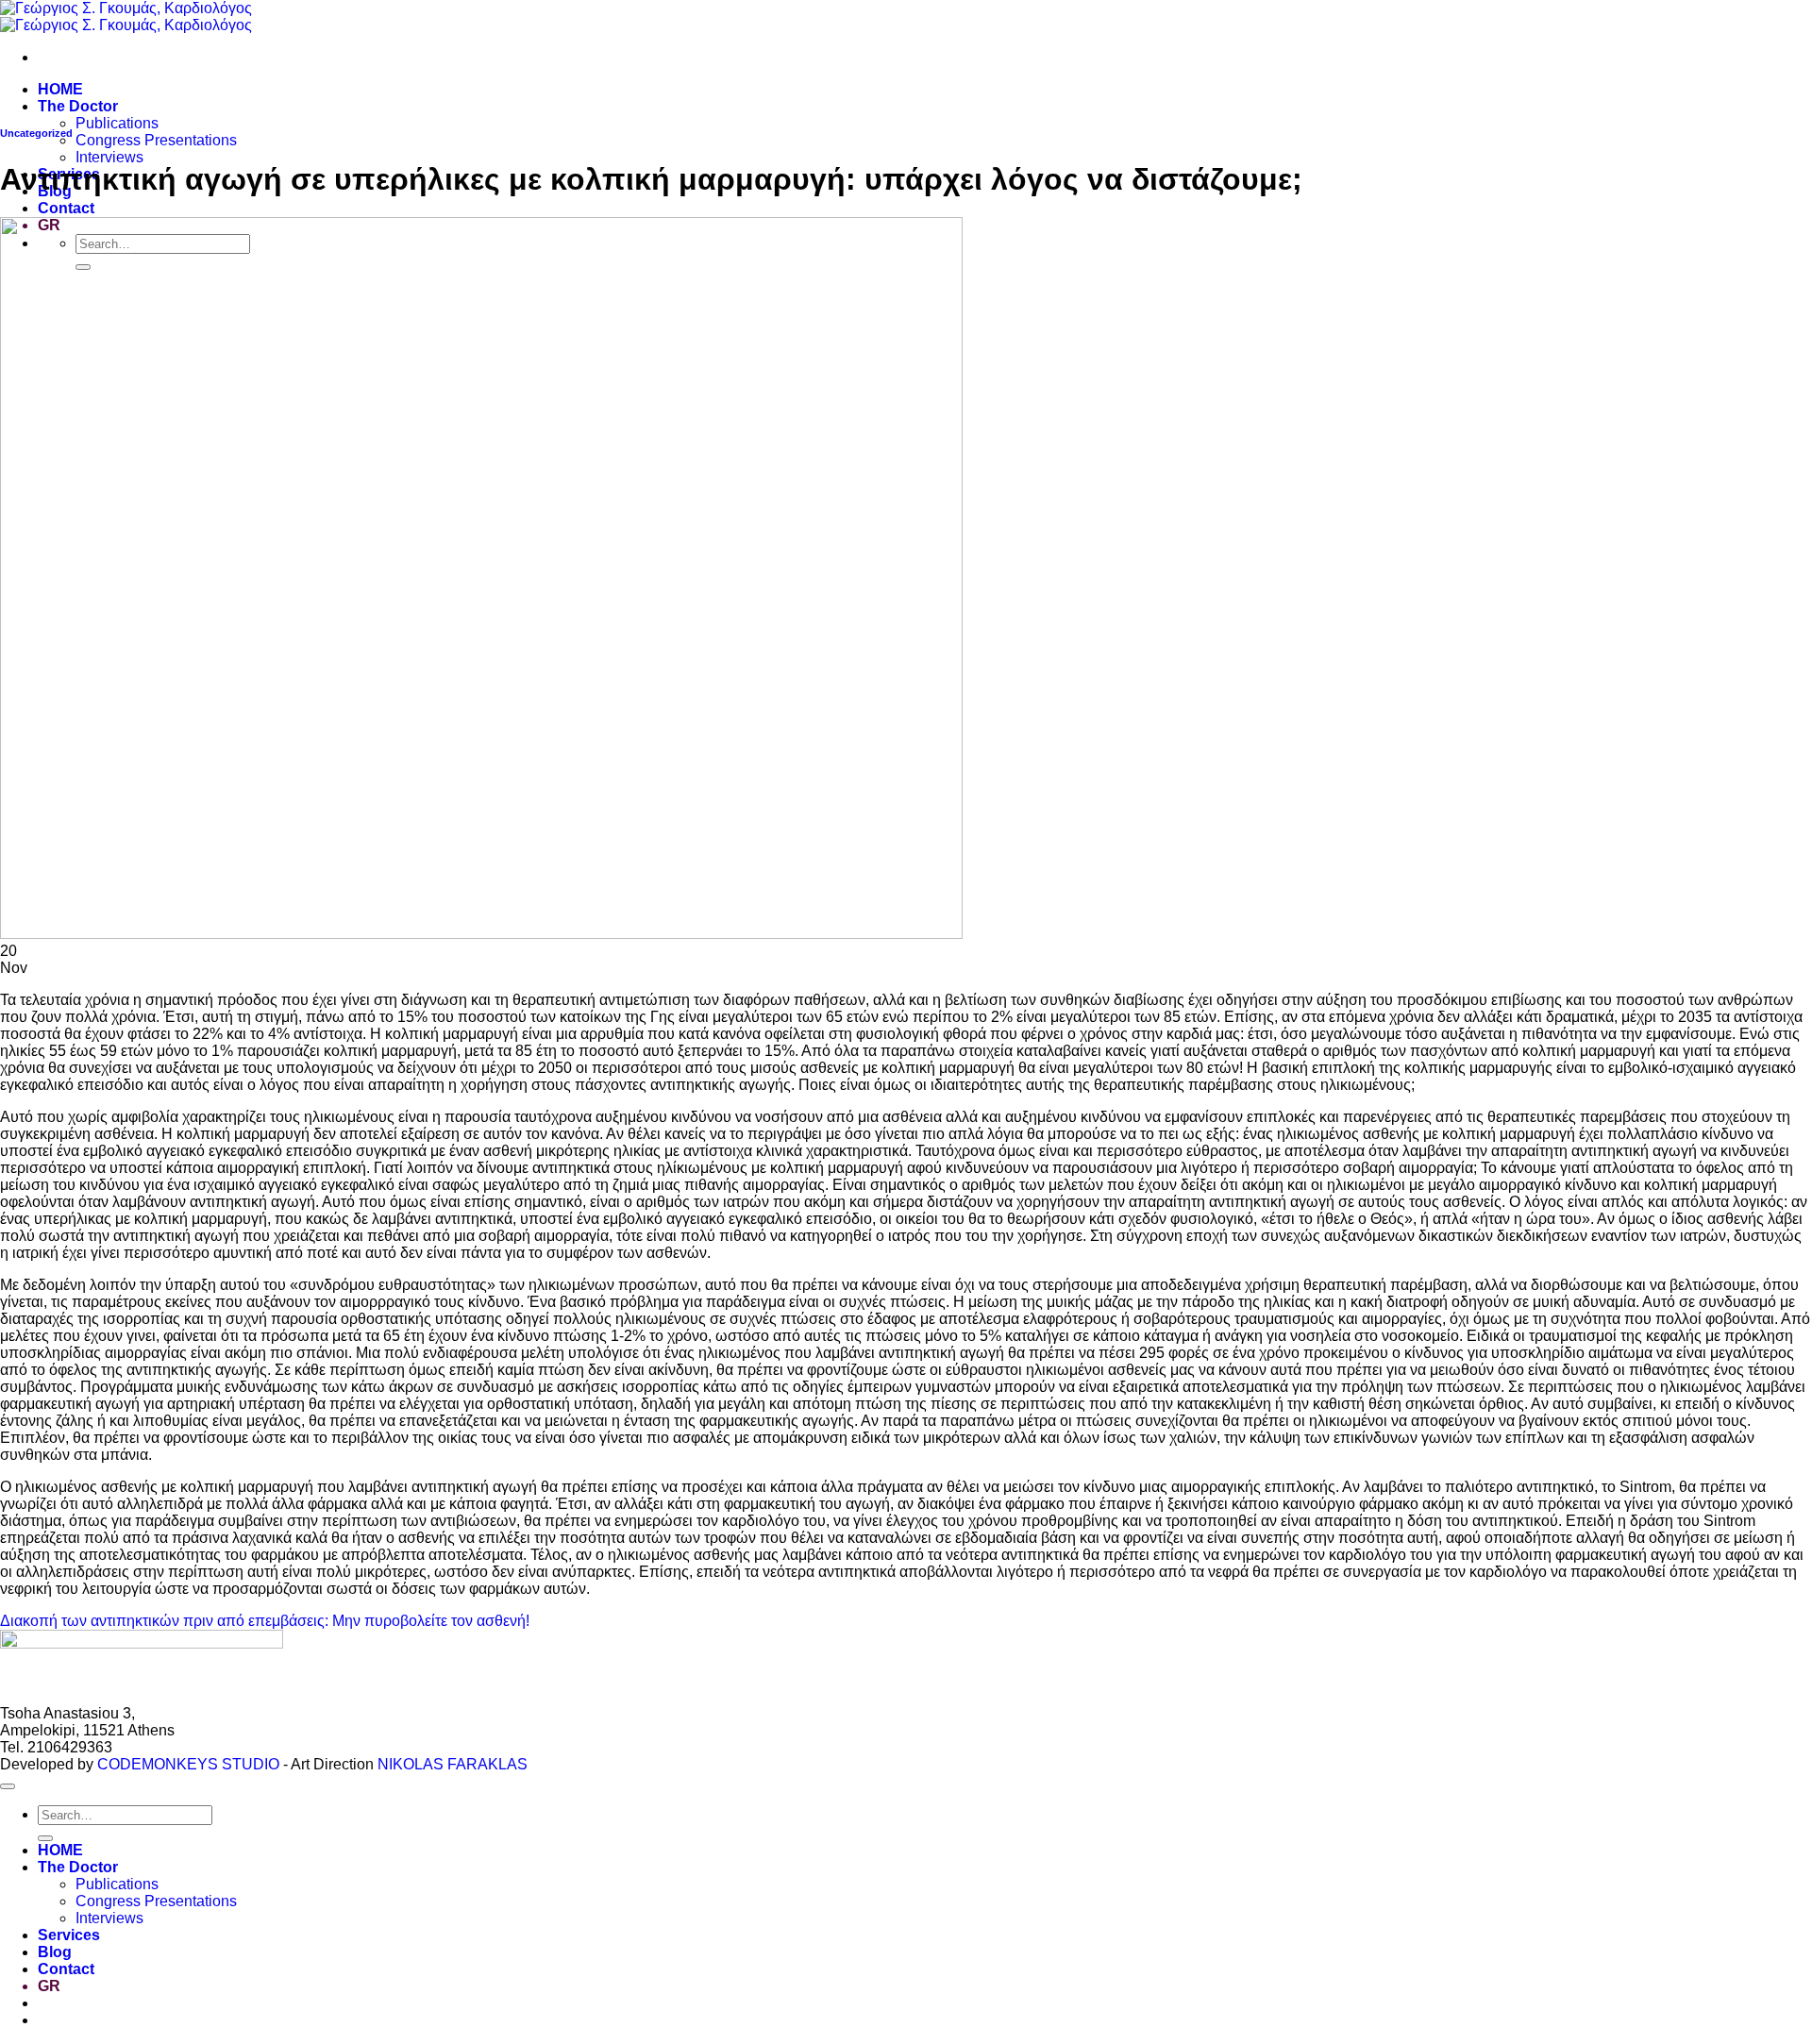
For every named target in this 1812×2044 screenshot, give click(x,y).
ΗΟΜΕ (60, 89)
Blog (55, 1952)
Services (69, 1935)
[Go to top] (8, 1786)
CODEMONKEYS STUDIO (188, 1764)
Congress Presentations (156, 140)
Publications (117, 123)
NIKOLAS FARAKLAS (453, 1764)
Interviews (109, 157)
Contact (66, 208)
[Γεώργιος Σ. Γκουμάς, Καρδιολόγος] (126, 17)
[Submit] (45, 1838)
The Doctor (78, 106)
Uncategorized (36, 133)
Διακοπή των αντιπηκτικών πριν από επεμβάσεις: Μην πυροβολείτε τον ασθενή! (265, 1621)
